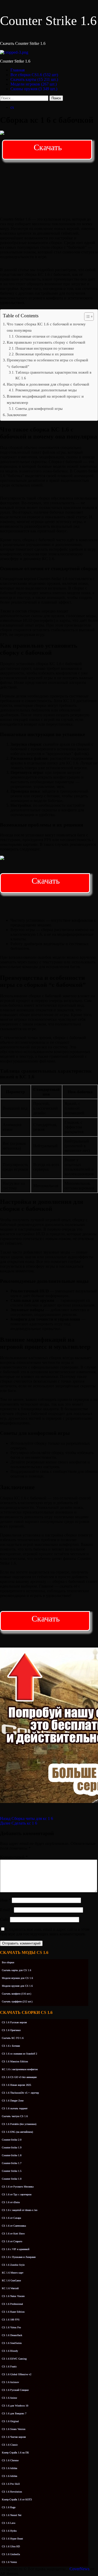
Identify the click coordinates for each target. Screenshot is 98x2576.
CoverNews (79, 2569)
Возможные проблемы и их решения (44, 354)
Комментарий (14, 1857)
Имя (5, 1900)
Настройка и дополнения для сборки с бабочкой (48, 384)
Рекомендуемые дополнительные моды (46, 390)
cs (12, 107)
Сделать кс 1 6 (19, 1823)
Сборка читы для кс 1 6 (27, 1818)
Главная (18, 70)
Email (6, 1910)
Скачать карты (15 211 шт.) (34, 79)
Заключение (17, 415)
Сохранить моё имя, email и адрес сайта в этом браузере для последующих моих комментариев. (45, 1932)
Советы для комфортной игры (39, 409)
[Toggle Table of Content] (86, 317)
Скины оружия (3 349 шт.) (34, 89)
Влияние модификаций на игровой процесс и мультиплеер (45, 399)
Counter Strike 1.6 (48, 21)
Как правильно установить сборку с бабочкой (46, 342)
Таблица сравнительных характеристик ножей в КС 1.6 (53, 375)
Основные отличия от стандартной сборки (49, 336)
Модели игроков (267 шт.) (34, 84)
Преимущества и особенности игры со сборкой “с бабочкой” (47, 363)
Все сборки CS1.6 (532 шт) (34, 75)
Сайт (4, 1919)
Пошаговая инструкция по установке (45, 348)
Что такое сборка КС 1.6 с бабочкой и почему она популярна (46, 327)
